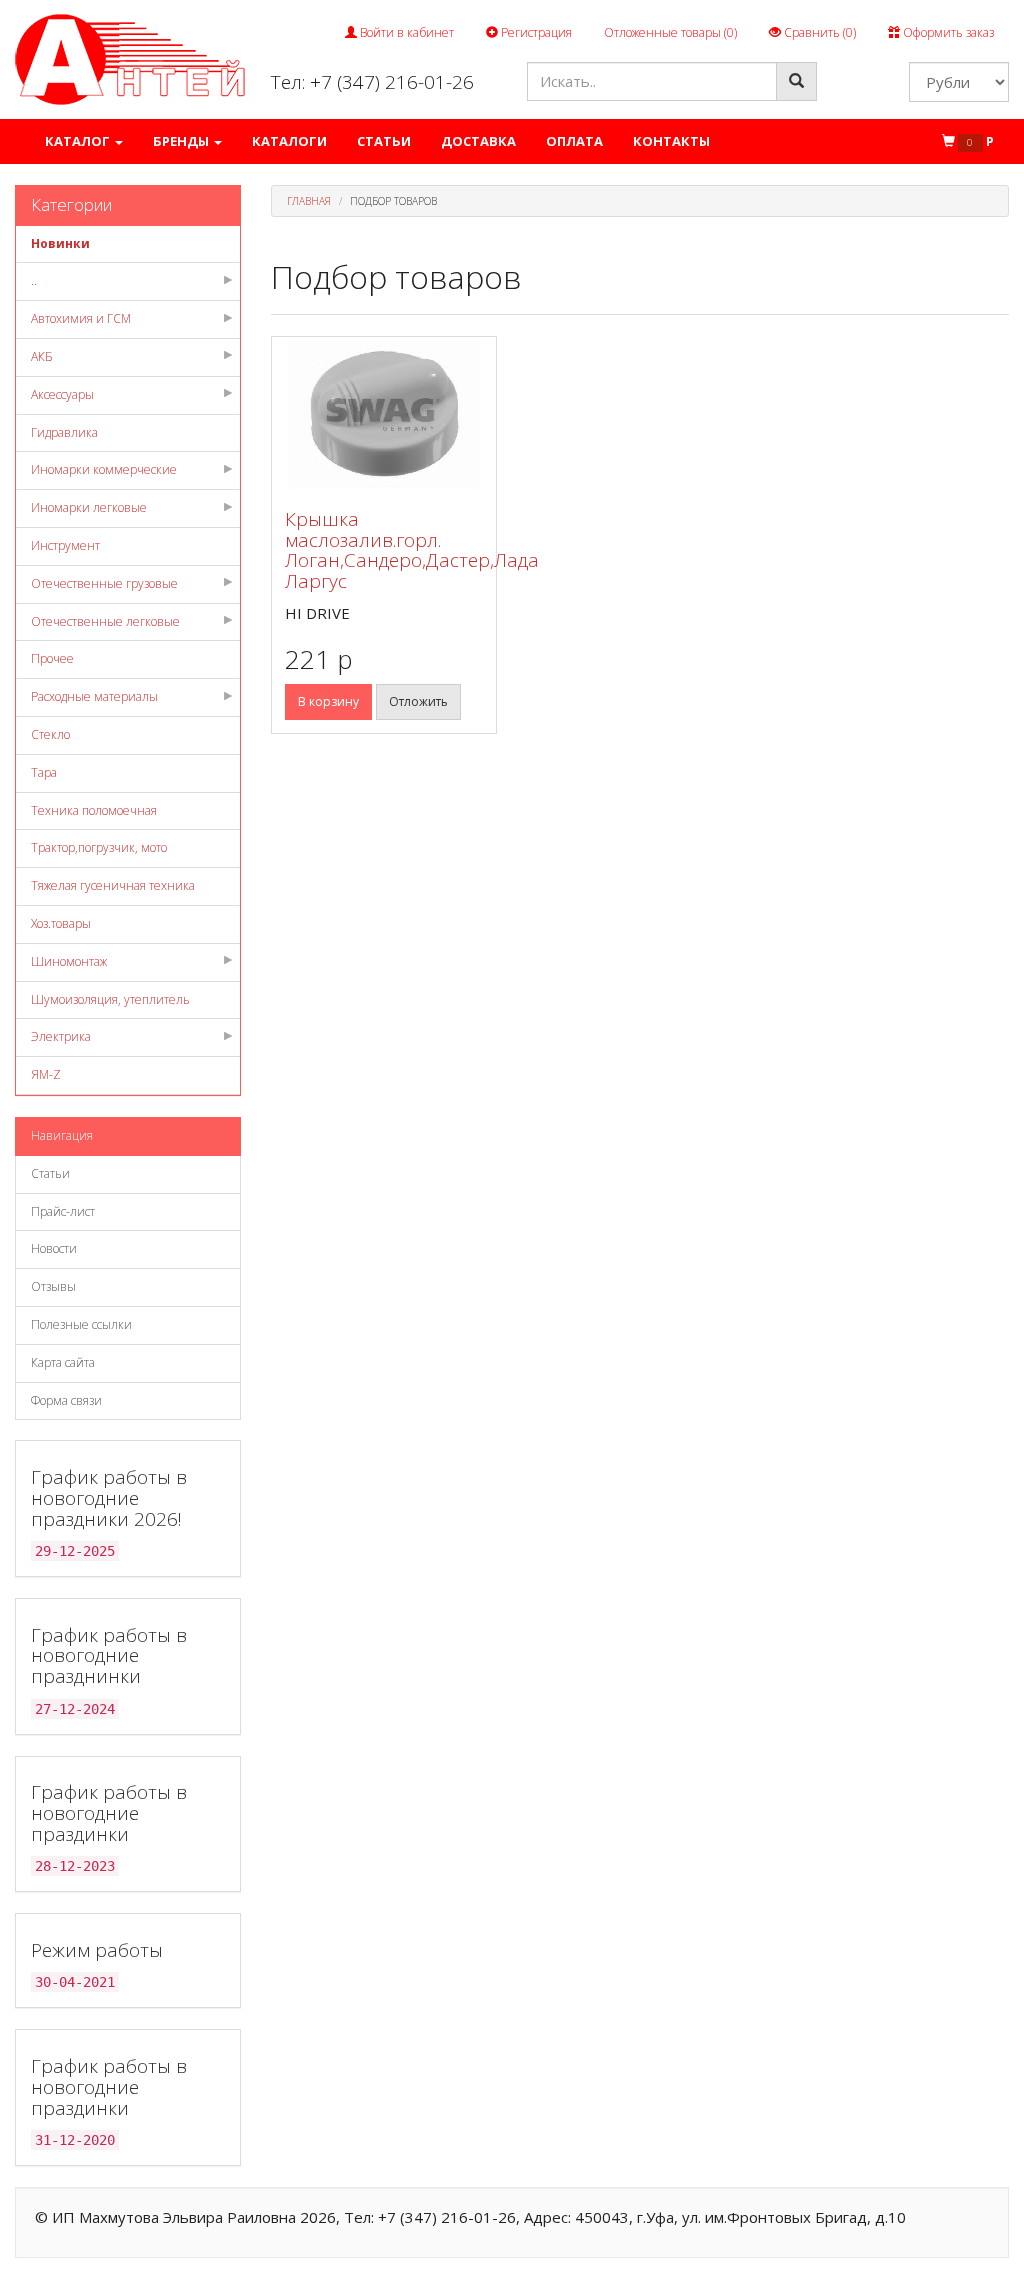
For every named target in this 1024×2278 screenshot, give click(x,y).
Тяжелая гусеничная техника (113, 885)
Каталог (79, 141)
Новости (54, 1248)
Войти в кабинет (405, 32)
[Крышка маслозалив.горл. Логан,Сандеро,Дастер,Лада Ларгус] (384, 415)
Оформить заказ (947, 32)
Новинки (60, 243)
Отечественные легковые (105, 621)
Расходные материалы (94, 696)
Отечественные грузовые (104, 583)
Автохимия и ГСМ (81, 318)
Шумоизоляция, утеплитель (110, 999)
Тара (44, 772)
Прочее (52, 658)
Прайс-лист (63, 1211)
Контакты (671, 141)
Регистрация (535, 32)
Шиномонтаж (69, 961)
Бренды (182, 141)
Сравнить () (818, 32)
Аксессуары (62, 394)
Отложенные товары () (670, 32)
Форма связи (66, 1400)
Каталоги (289, 141)
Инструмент (65, 545)
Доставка (478, 141)
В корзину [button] (328, 701)
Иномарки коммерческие (104, 469)
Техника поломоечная (94, 810)
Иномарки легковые (89, 507)
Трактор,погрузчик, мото (99, 847)
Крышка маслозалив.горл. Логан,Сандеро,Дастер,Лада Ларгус (412, 550)
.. (34, 280)
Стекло (50, 734)
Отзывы (53, 1286)
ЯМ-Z (46, 1074)
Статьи (384, 141)
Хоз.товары (61, 923)
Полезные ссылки (81, 1324)
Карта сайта (63, 1362)
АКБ (42, 356)
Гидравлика (64, 432)
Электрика (61, 1036)
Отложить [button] (418, 701)
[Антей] (130, 58)
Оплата (574, 141)
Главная (309, 201)
